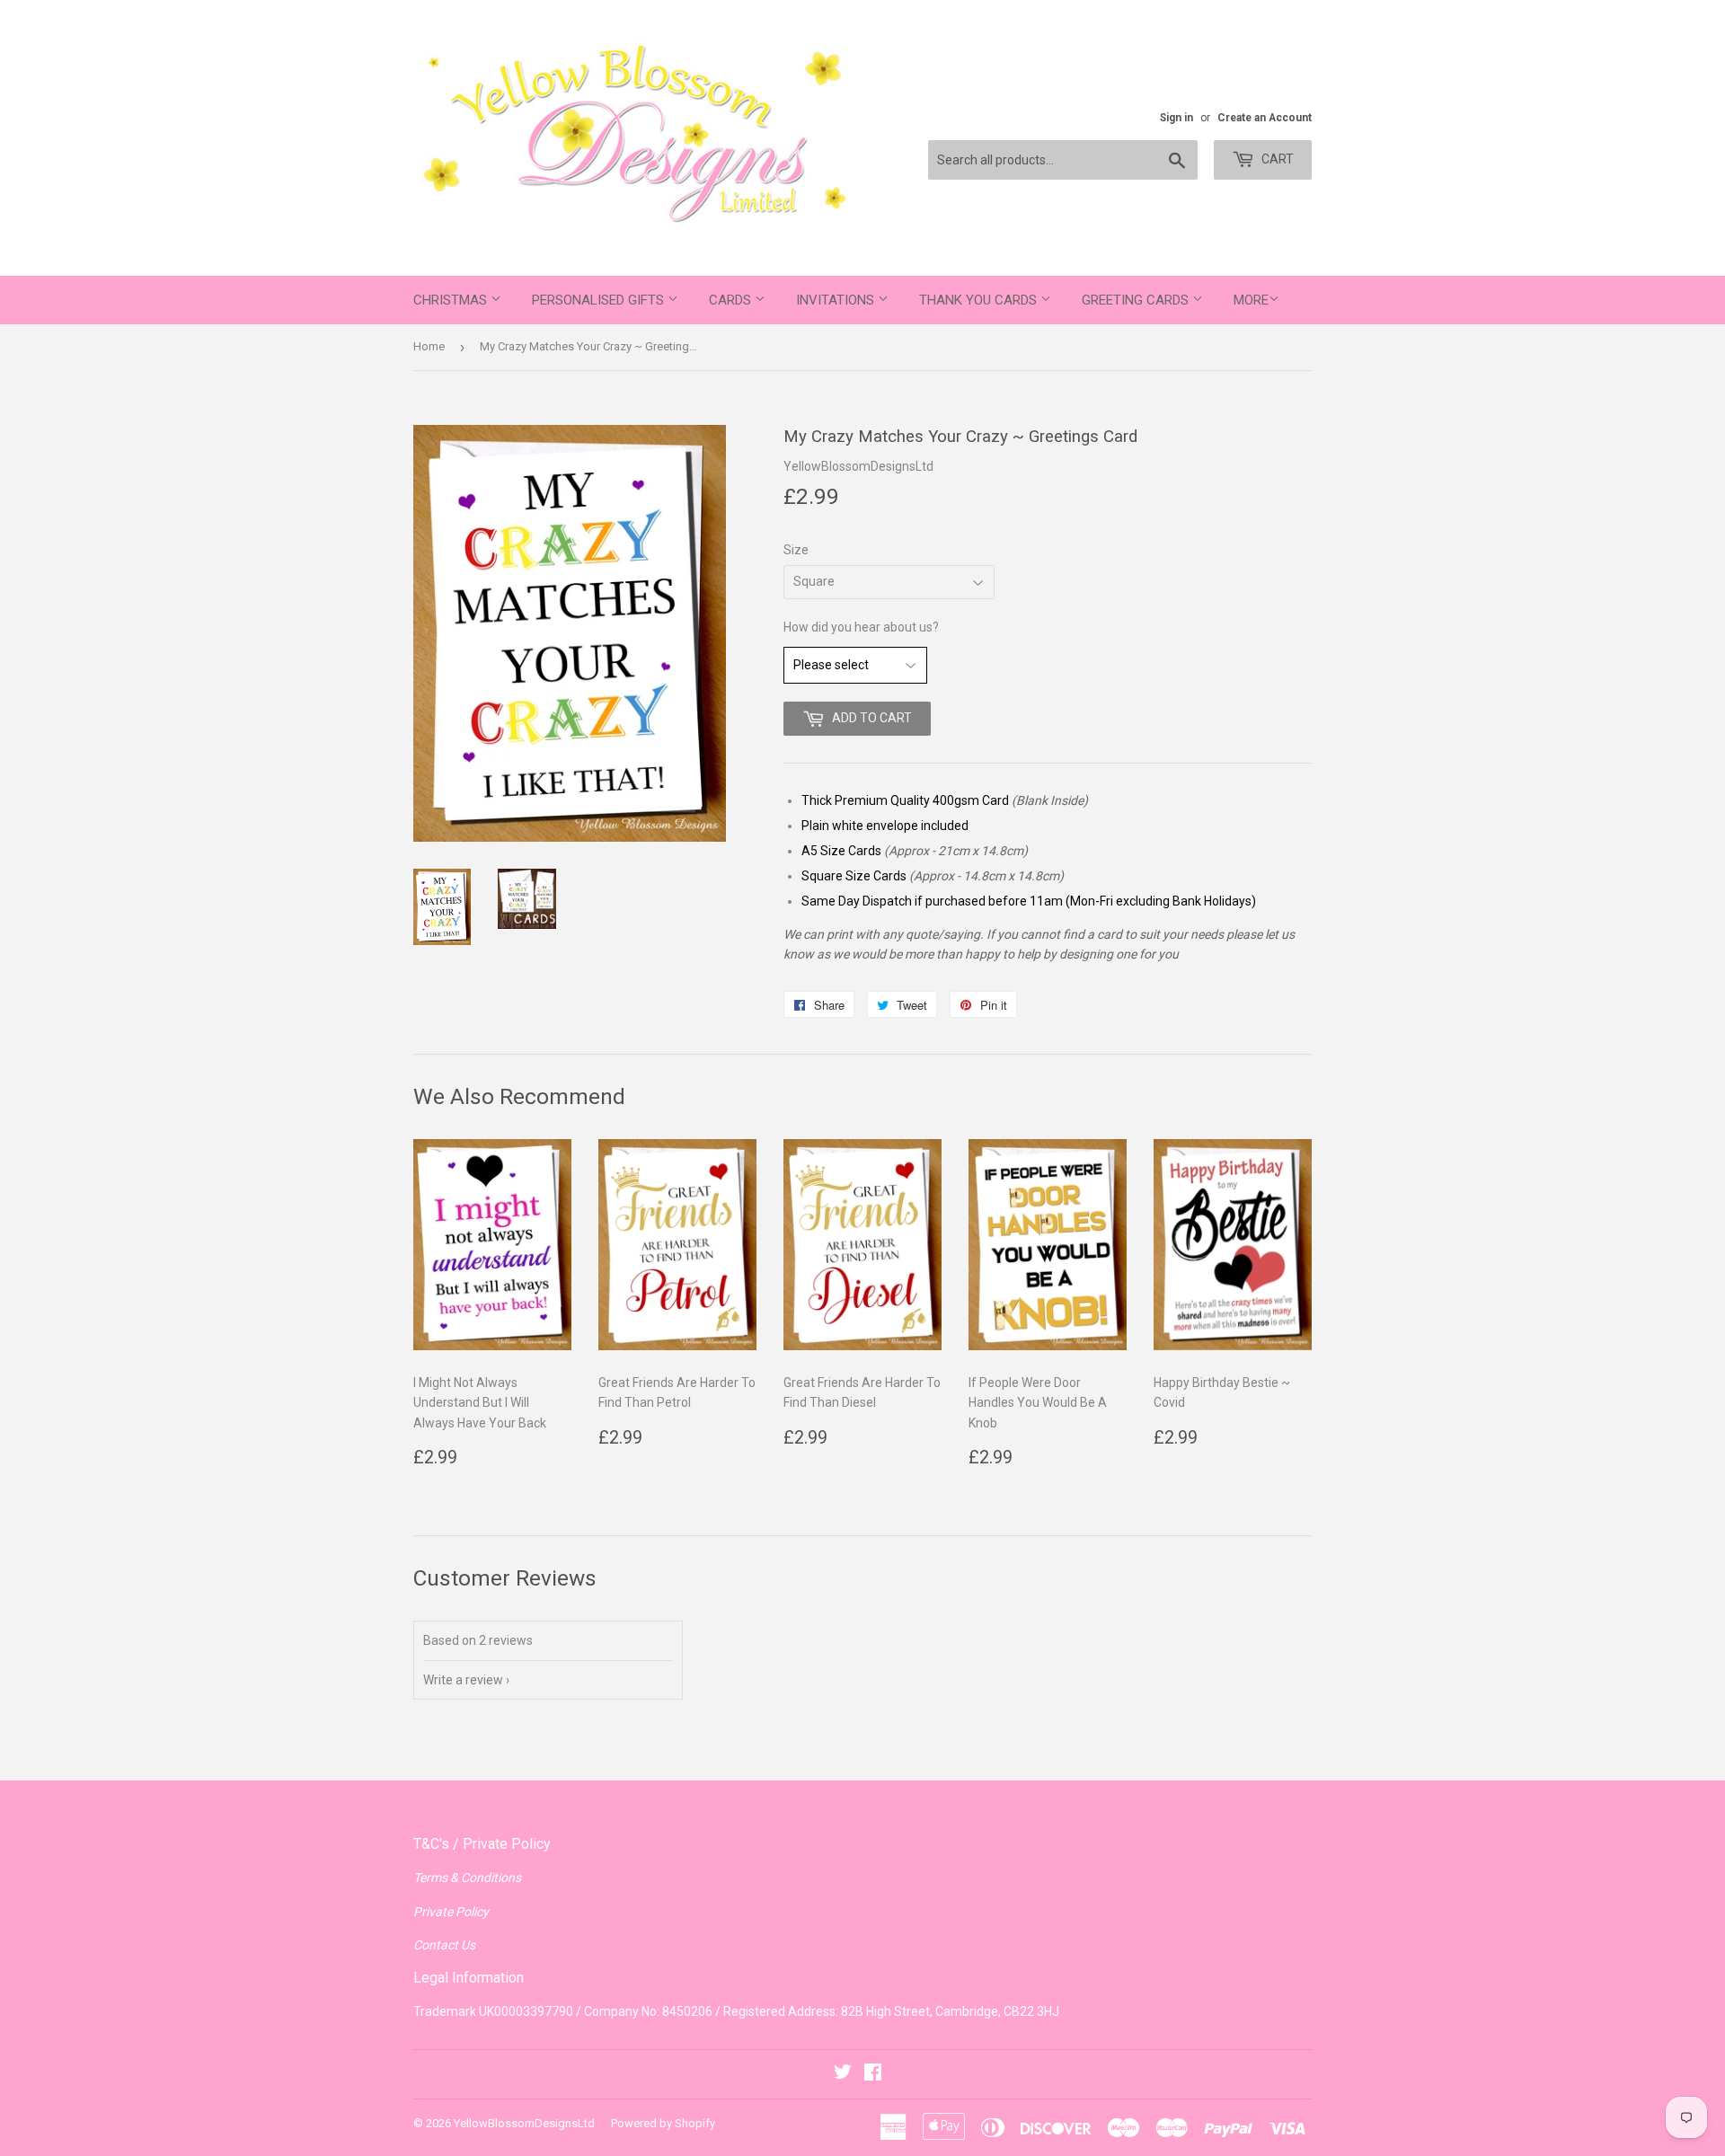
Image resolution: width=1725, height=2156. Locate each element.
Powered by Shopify (663, 2123)
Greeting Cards (1137, 300)
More (1251, 300)
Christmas (452, 300)
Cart (1276, 159)
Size (796, 550)
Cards (732, 300)
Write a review (463, 1680)
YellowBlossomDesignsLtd (524, 2123)
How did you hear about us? (861, 627)
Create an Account (1265, 118)
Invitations (837, 300)
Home (429, 346)
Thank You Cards (980, 300)
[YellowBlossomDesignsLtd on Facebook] (873, 2074)
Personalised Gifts (600, 300)
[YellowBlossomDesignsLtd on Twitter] (843, 2074)
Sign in (1177, 118)
